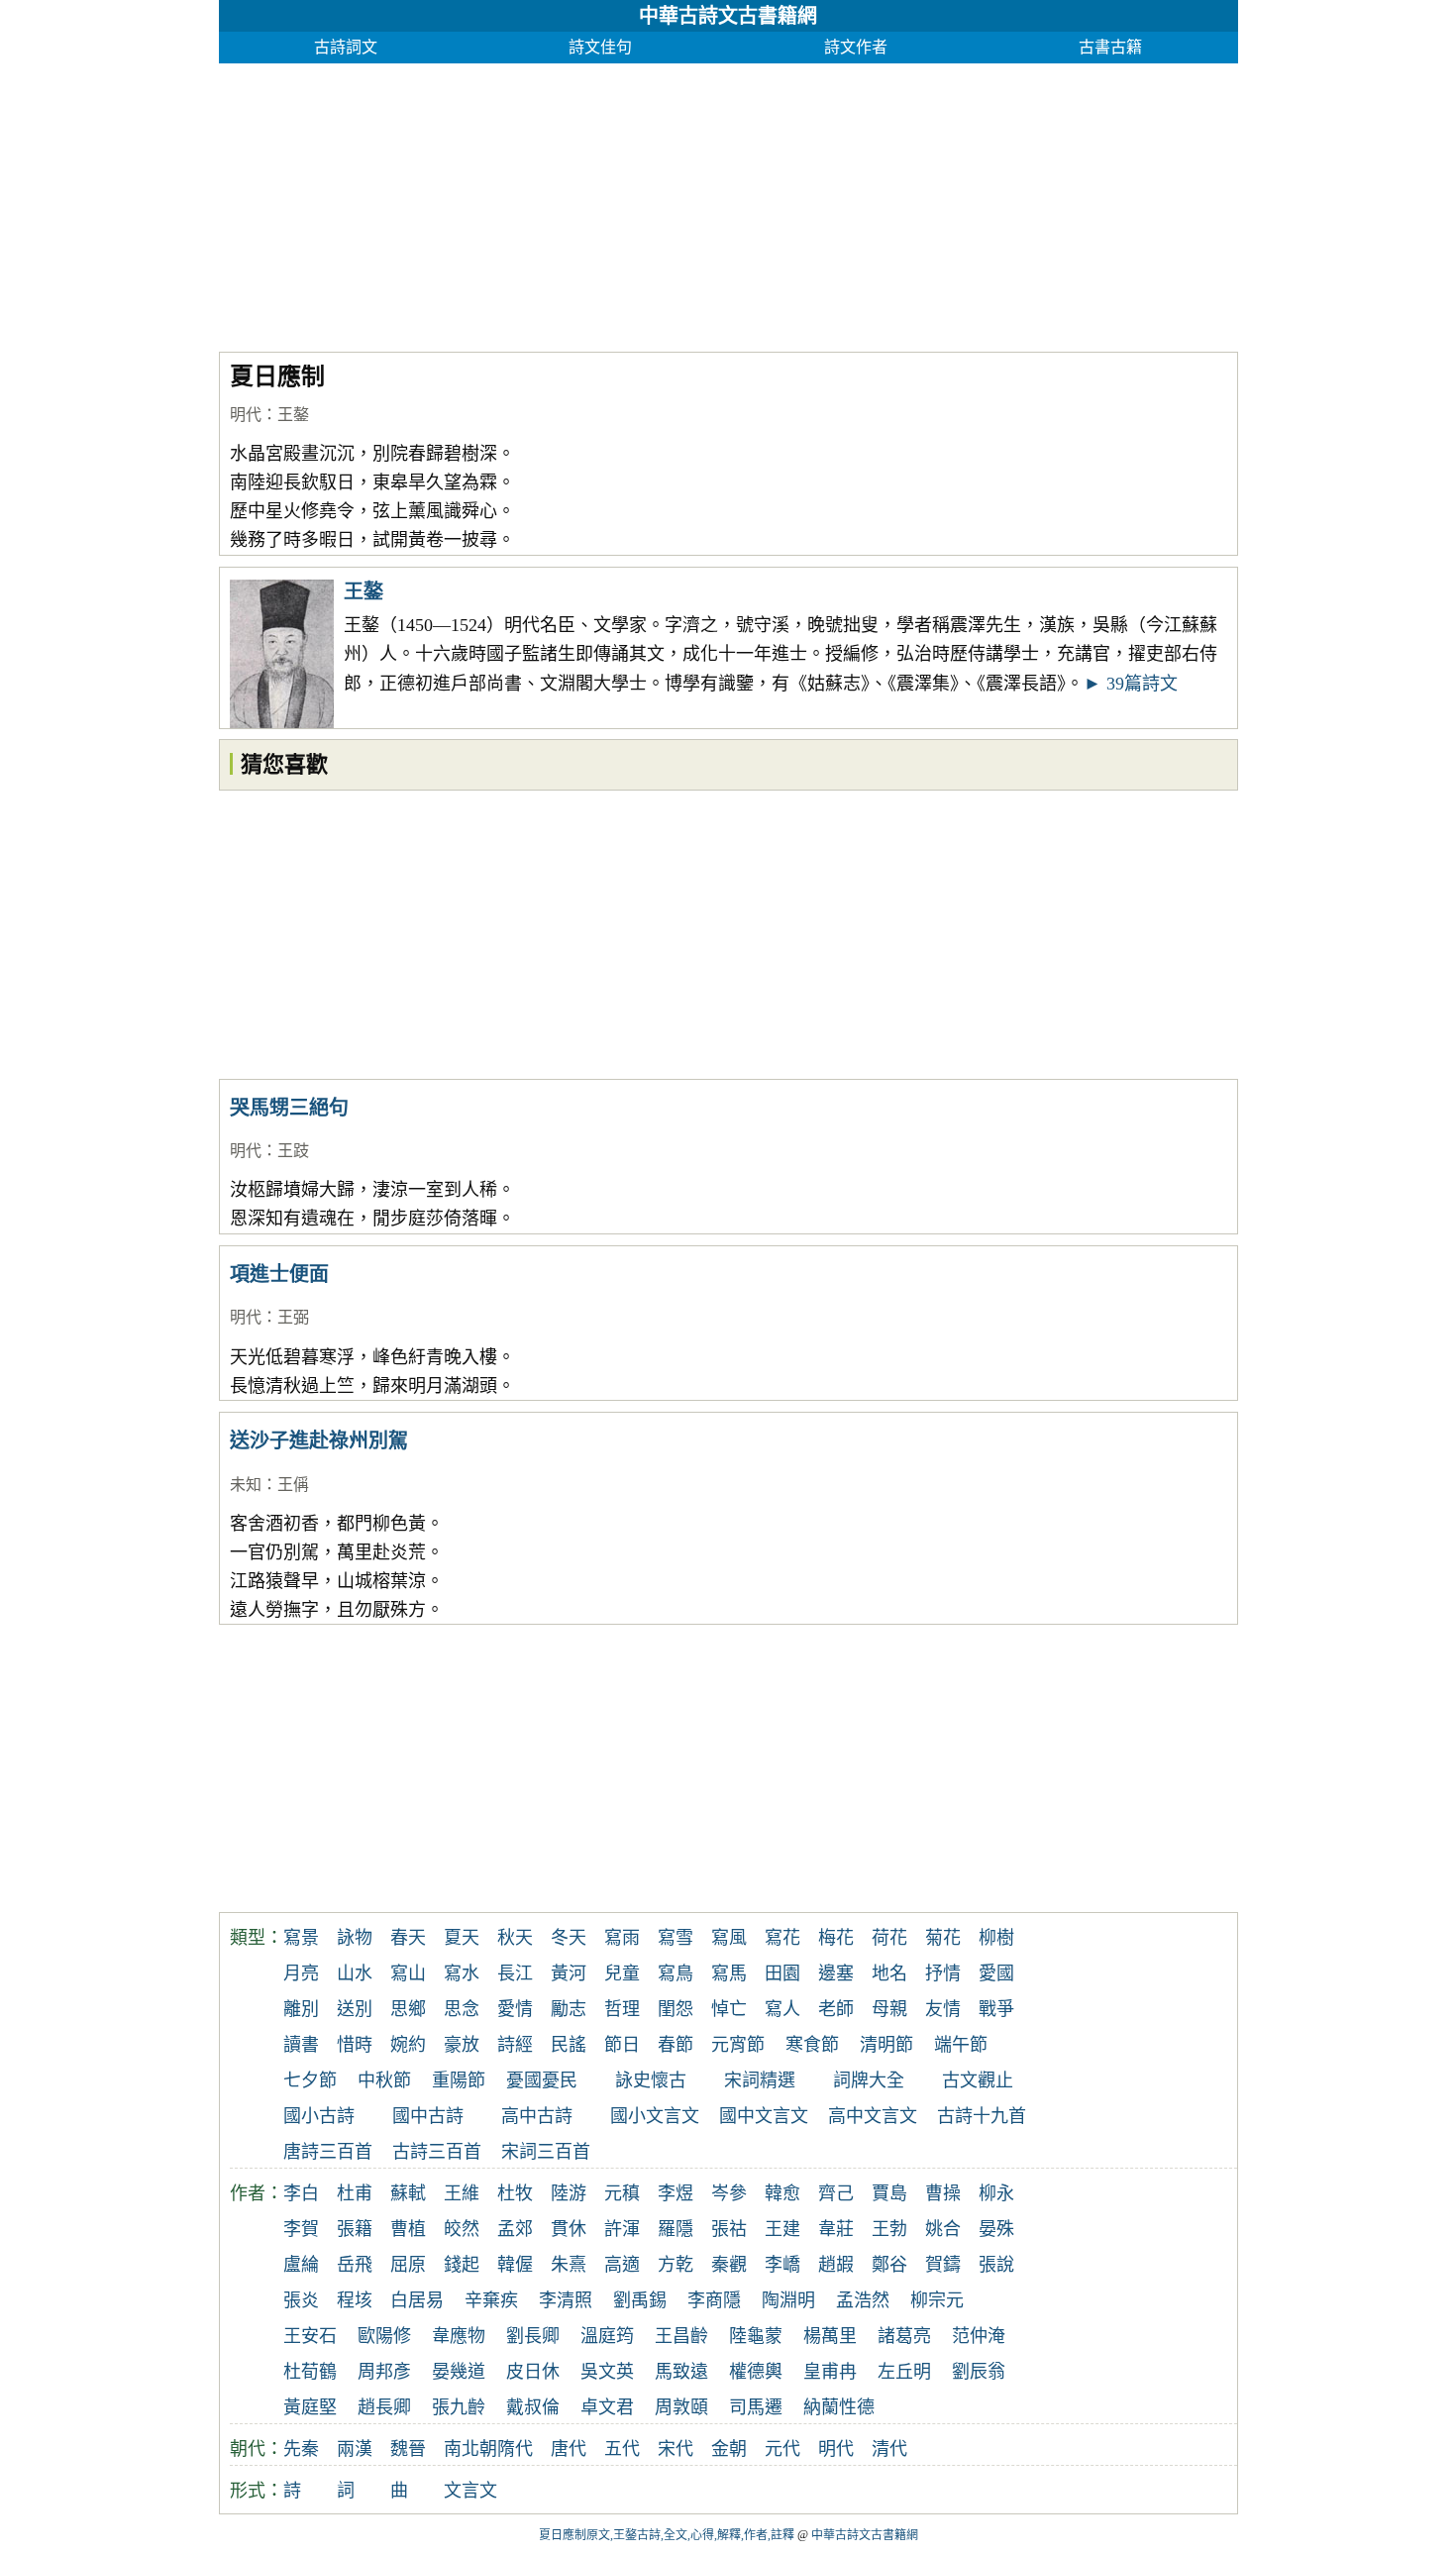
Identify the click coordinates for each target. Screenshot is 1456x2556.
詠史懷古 (651, 2080)
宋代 (676, 2449)
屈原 (408, 2265)
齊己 (836, 2193)
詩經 (515, 2045)
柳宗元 (937, 2300)
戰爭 (996, 2009)
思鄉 (408, 2009)
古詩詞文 (346, 47)
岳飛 (355, 2265)
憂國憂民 (542, 2080)
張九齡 (459, 2407)
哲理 (622, 2009)
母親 (889, 2009)
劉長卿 (533, 2336)
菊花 (943, 1938)
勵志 (569, 2009)
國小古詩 (319, 2116)
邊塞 (836, 1973)
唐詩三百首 (328, 2152)
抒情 (943, 1973)
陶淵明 (788, 2300)
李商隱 (714, 2300)
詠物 (355, 1938)
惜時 (355, 2045)
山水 (355, 1973)
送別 (355, 2009)
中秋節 (384, 2080)
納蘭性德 (839, 2407)
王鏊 (293, 415)
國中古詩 (428, 2116)
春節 (676, 2045)
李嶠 (782, 2265)
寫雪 (676, 1938)
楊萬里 (830, 2336)
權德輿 (756, 2372)
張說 (996, 2265)
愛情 (515, 2009)
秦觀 (729, 2265)
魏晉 (408, 2449)
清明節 (886, 2045)
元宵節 (738, 2045)
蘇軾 (408, 2193)
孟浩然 (863, 2300)
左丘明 (904, 2372)
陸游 (569, 2193)
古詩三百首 (437, 2152)
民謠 (569, 2045)
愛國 (996, 1973)
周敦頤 (681, 2407)
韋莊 (836, 2229)
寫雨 (622, 1938)
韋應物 (459, 2336)
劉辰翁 (979, 2372)
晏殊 (996, 2229)
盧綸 (301, 2265)
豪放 (462, 2045)
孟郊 (515, 2229)
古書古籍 (1110, 47)
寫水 (462, 1973)
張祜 (729, 2229)
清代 (889, 2449)
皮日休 (533, 2372)
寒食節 (812, 2045)
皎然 (462, 2229)
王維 (462, 2193)
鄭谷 (889, 2265)
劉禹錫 (640, 2300)
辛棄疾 (491, 2300)
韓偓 (515, 2265)
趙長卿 (384, 2407)
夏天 (462, 1938)
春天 (408, 1938)
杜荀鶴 (310, 2372)
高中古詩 (537, 2116)
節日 (622, 2045)
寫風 (729, 1938)
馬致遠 (681, 2372)
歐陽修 (384, 2336)
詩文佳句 (600, 47)
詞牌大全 (869, 2080)
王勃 (889, 2229)
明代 (246, 415)
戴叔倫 (533, 2407)
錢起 (462, 2265)
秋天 (515, 1938)
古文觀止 (978, 2080)
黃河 (569, 1973)
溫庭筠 (607, 2336)
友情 (943, 2009)
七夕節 (310, 2080)
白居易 (417, 2300)
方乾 (676, 2265)
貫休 (569, 2229)
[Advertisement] (728, 202)
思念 (462, 2009)
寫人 (782, 2009)
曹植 (408, 2229)
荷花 (889, 1938)
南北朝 (470, 2449)
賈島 (889, 2193)
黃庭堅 (310, 2407)
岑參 (729, 2193)
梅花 (836, 1938)
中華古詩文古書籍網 (728, 16)
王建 (782, 2229)
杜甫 (355, 2193)
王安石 (310, 2336)
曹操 (943, 2193)
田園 (782, 1973)
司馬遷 (756, 2407)
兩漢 (355, 2449)
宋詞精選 (760, 2080)
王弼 (293, 1317)
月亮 (301, 1973)
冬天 (569, 1938)
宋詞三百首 (546, 2152)
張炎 (301, 2300)
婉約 (408, 2045)
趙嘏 (836, 2265)
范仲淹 (979, 2336)
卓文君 (607, 2407)
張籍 (355, 2229)
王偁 (293, 1485)
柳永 (996, 2193)
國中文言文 (764, 2116)
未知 (246, 1485)
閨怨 (676, 2009)
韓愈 (782, 2193)
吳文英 (607, 2372)
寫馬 (729, 1973)
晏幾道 (459, 2372)
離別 (301, 2009)
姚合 (943, 2229)
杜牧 (515, 2193)
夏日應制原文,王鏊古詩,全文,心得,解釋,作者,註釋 (667, 2535)
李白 (301, 2193)
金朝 (729, 2449)
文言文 (470, 2491)
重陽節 (459, 2080)
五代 (622, 2449)
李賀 (301, 2229)
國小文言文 (655, 2116)
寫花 (782, 1938)
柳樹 (996, 1938)
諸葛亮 (904, 2336)
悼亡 (729, 2009)
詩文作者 (856, 47)
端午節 (961, 2045)
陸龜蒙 (756, 2336)
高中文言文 (873, 2116)
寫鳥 (676, 1973)
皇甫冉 (830, 2372)
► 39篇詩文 (1131, 684)
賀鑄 (943, 2265)
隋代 (515, 2449)
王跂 (293, 1151)
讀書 (301, 2045)
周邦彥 (384, 2372)
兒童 (622, 1973)
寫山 (408, 1973)
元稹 (622, 2193)
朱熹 (569, 2265)
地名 (889, 1973)
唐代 (569, 2449)
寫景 (301, 1938)
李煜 (676, 2193)
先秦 (301, 2449)
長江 (515, 1973)
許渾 (622, 2229)
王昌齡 (681, 2336)
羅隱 (676, 2229)
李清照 (566, 2300)
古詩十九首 (982, 2116)
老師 (836, 2009)
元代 (782, 2449)
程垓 (355, 2300)
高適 (622, 2265)
